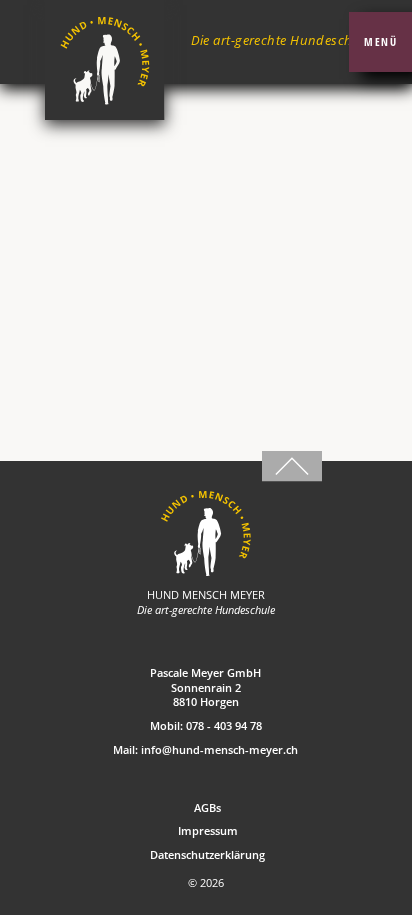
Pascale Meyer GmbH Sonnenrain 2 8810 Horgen (205, 687)
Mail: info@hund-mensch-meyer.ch (205, 750)
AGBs (207, 808)
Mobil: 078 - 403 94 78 (206, 726)
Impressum (208, 831)
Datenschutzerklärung (207, 855)
